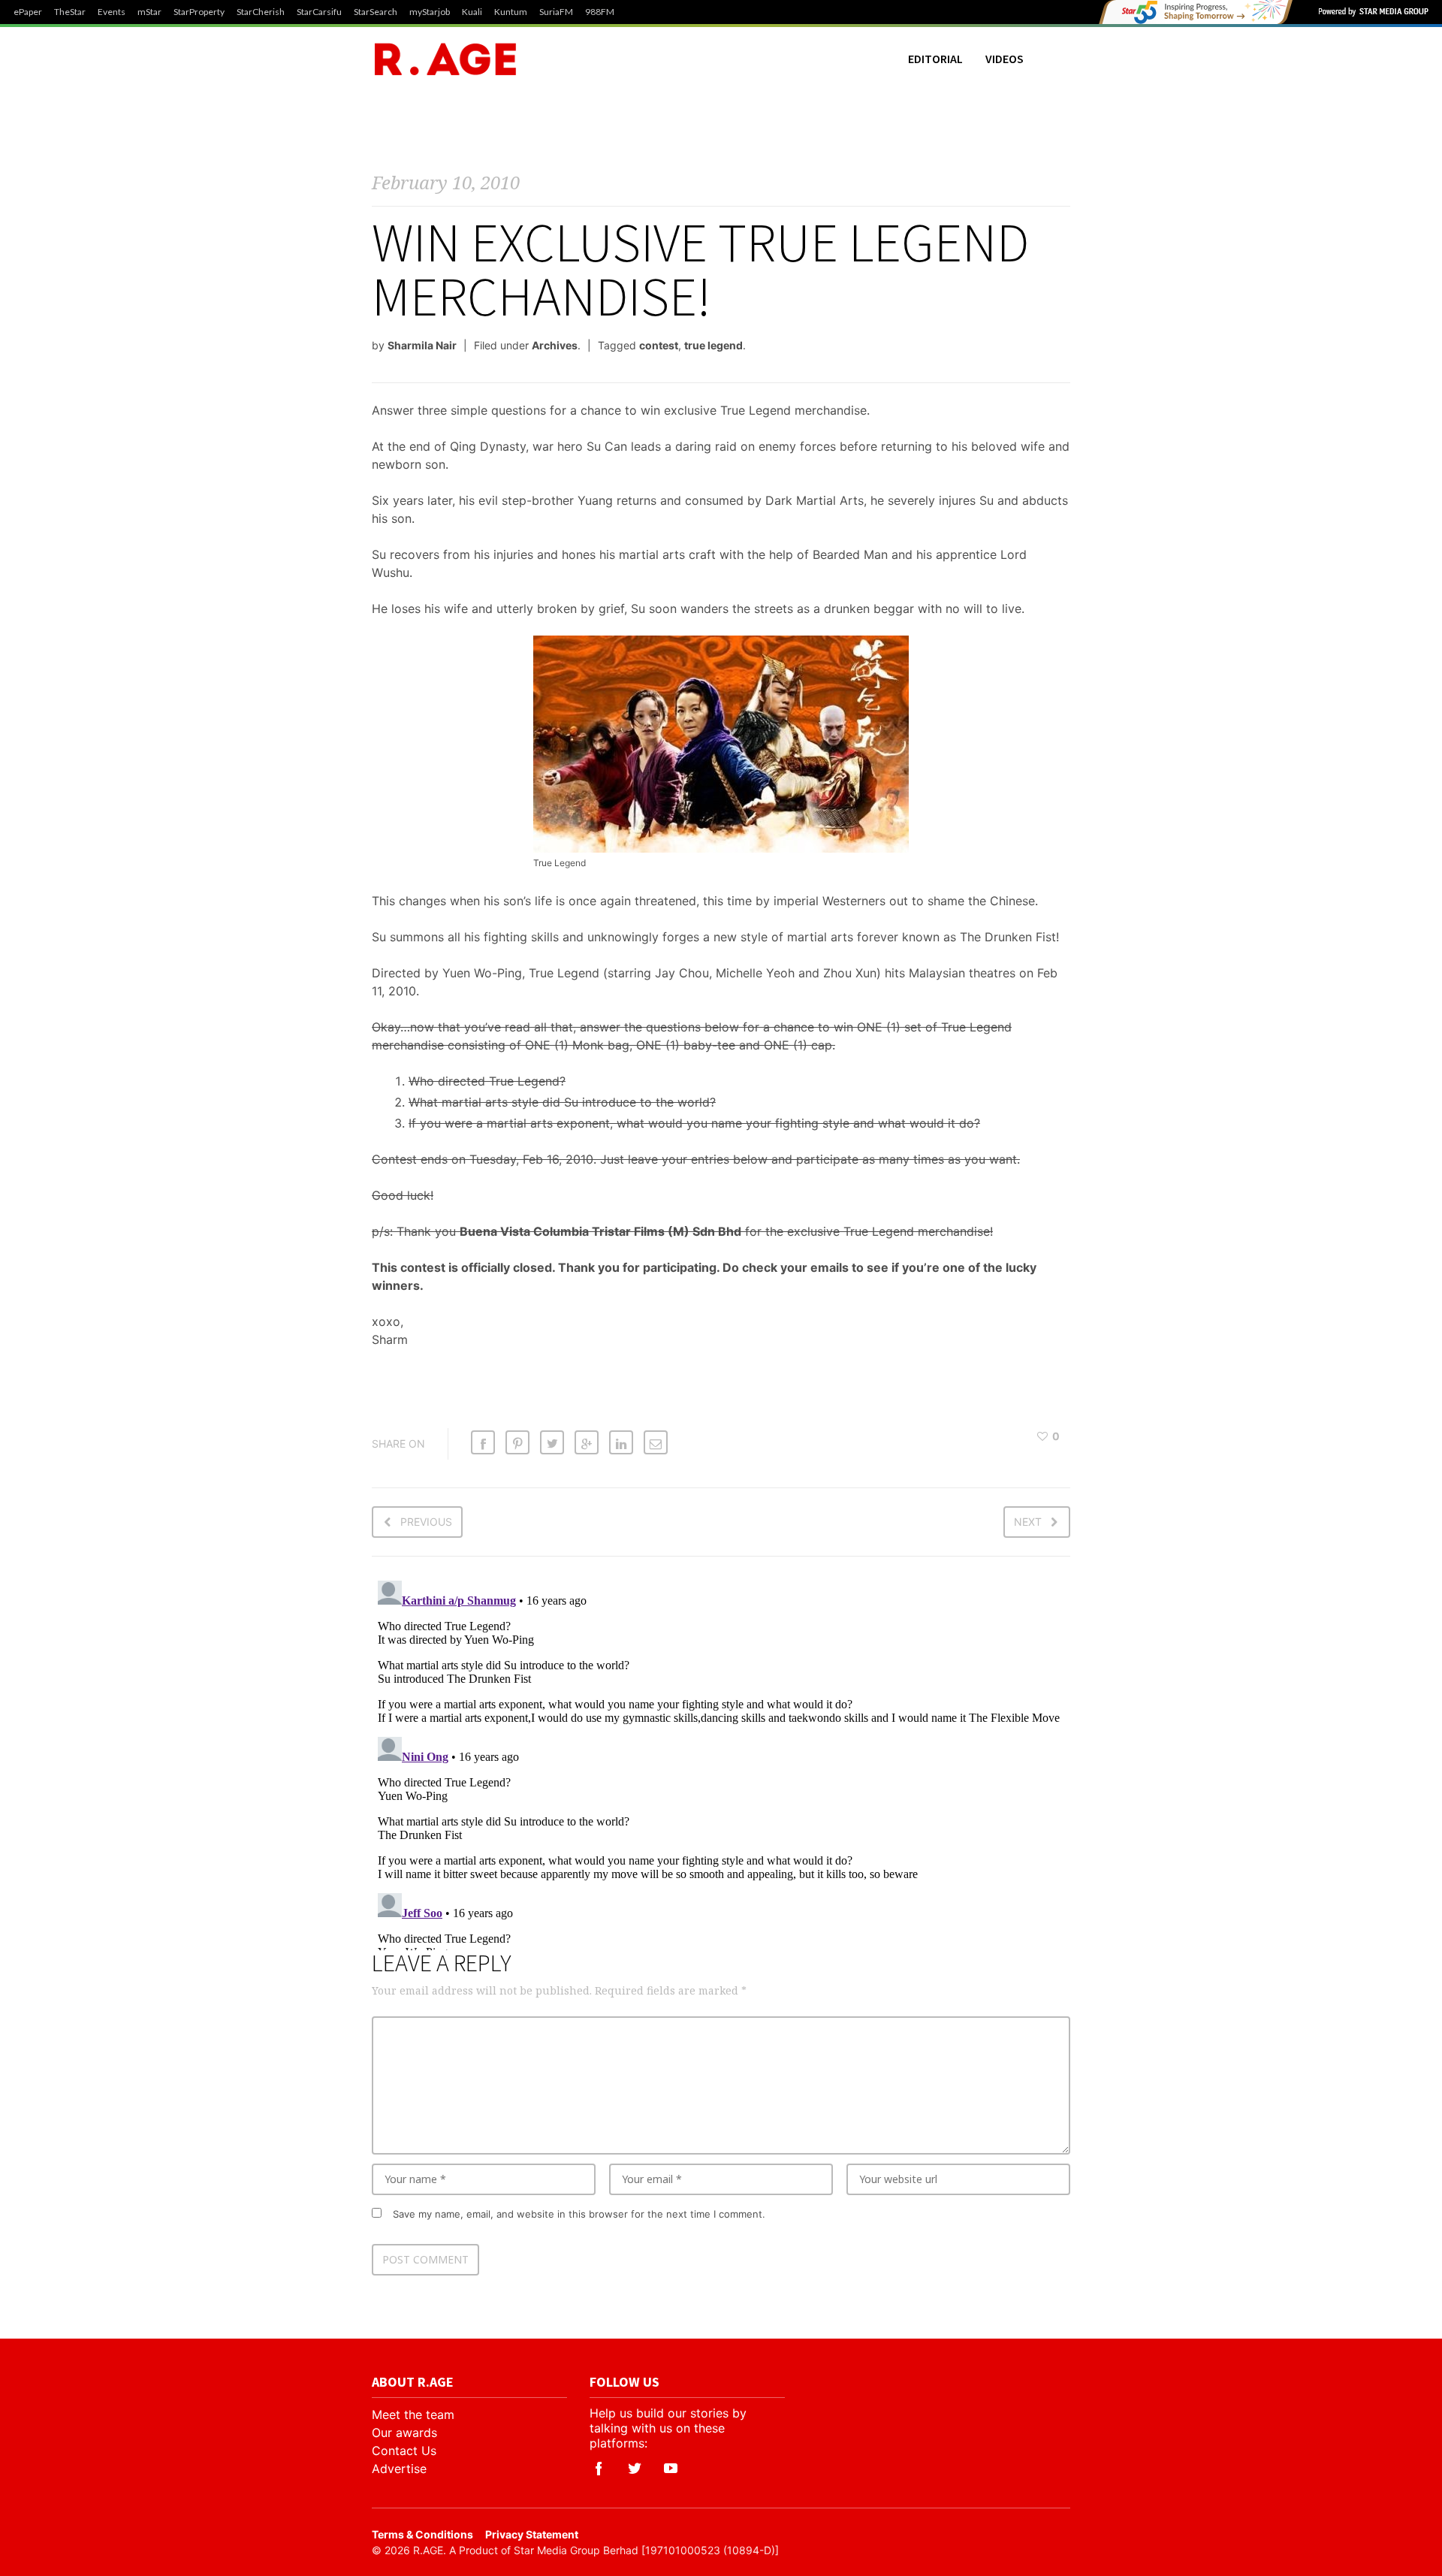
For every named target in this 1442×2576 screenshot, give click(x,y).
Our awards (404, 2433)
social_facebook (599, 2469)
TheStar (70, 12)
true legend (713, 345)
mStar (149, 12)
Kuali (472, 12)
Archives (555, 345)
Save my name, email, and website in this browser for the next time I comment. (579, 2214)
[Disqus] (721, 1762)
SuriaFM (556, 12)
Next (1028, 1522)
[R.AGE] (445, 59)
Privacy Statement (532, 2534)
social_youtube (671, 2469)
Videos (1005, 59)
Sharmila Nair (422, 345)
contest (659, 345)
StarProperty (199, 12)
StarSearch (376, 12)
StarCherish (261, 12)
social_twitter (635, 2469)
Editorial (935, 59)
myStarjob (430, 12)
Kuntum (511, 12)
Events (112, 12)
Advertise (399, 2469)
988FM (600, 12)
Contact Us (404, 2451)
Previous (426, 1522)
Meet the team (413, 2414)
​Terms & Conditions (422, 2534)
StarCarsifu (319, 12)
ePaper (28, 12)
